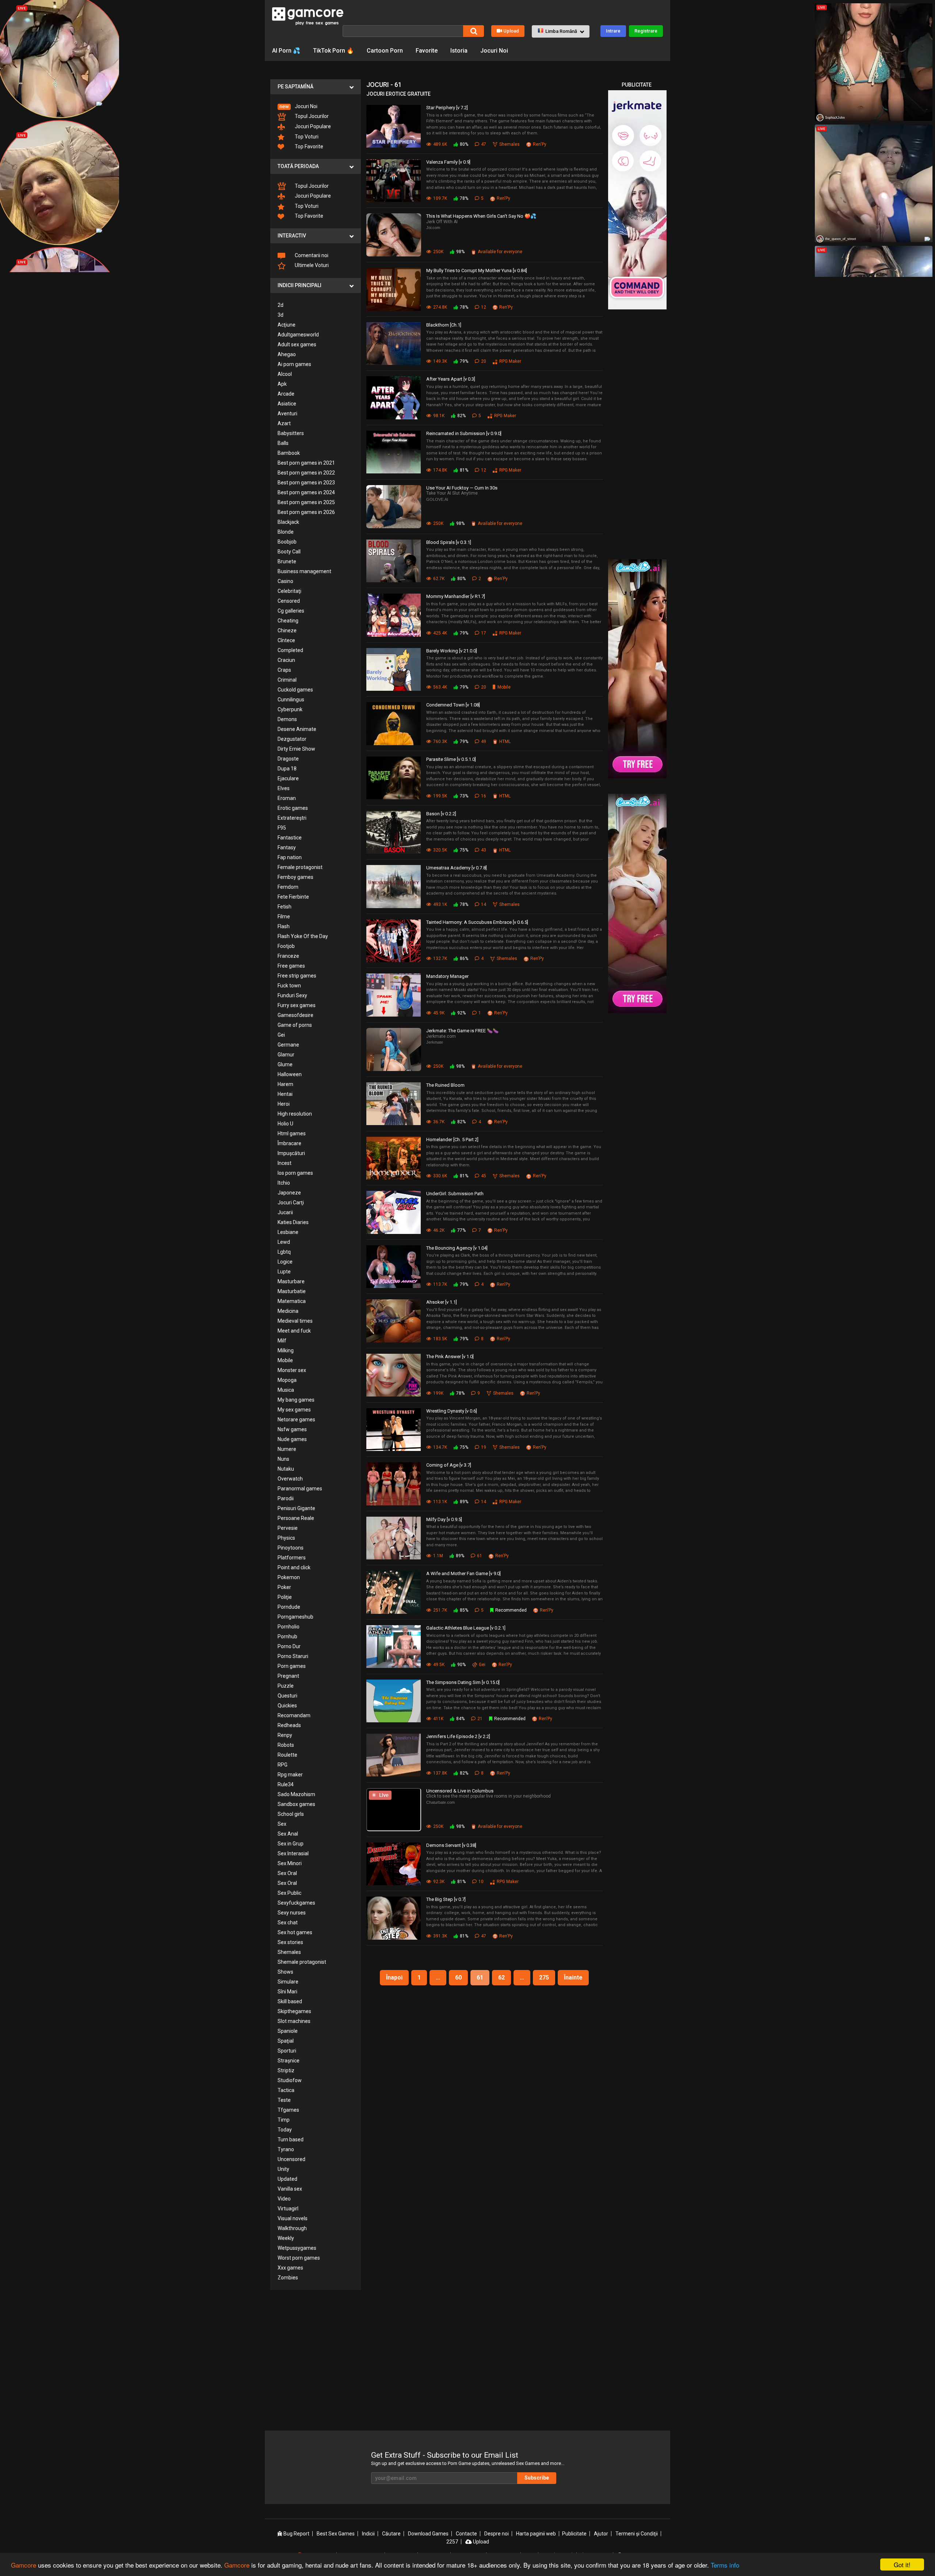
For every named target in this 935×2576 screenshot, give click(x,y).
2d (280, 305)
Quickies (287, 1706)
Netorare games (296, 1420)
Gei (281, 1035)
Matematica (292, 1301)
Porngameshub (295, 1617)
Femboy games (295, 877)
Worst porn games (299, 2258)
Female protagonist (300, 867)
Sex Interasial (293, 1853)
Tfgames (288, 2110)
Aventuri (287, 414)
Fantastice (290, 838)
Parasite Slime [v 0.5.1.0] (451, 759)
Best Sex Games (336, 2534)
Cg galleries (291, 611)
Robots (286, 1745)
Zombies (288, 2278)
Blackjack (288, 522)
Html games (292, 1133)
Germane (288, 1045)
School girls (291, 1814)
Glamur (286, 1055)
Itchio (284, 1183)
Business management (304, 571)
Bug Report (296, 2534)
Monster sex (292, 1370)
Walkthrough (292, 2228)
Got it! (902, 2564)
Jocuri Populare (312, 126)
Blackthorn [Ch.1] (444, 325)
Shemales (289, 1952)
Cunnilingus (291, 700)
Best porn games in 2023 (306, 483)
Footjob (286, 946)
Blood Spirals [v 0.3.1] (449, 542)
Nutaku (286, 1469)
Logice (285, 1262)
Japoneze (289, 1193)
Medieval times (295, 1321)
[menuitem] (316, 106)
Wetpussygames (297, 2248)
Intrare (613, 31)
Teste (284, 2100)
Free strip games (297, 976)
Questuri (287, 1696)
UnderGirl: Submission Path (455, 1194)
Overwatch (290, 1479)
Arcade (286, 394)
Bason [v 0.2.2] (441, 814)
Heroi (284, 1104)
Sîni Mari (287, 1992)
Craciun (286, 660)
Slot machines (294, 2021)
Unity (283, 2169)
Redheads (289, 1725)
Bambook (289, 453)
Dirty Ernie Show (296, 749)
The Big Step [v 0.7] (446, 1899)
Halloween (290, 1074)
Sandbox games (296, 1804)
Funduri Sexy (292, 995)
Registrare (646, 31)
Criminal (287, 680)
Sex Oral (287, 1873)
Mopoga (287, 1380)
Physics (286, 1538)
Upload (511, 31)
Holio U (285, 1124)
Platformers (292, 1558)
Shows (285, 1972)
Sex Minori (290, 1863)
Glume (285, 1064)
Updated (287, 2179)
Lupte (284, 1272)
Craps (284, 670)
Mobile (285, 1360)
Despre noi (497, 2534)
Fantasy (287, 847)
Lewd (284, 1242)
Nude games (292, 1439)
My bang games (296, 1400)
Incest (285, 1163)
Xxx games (290, 2268)
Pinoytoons (291, 1548)
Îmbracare (289, 1143)
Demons (287, 719)
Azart (284, 423)
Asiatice (287, 404)
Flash (284, 926)
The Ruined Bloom (445, 1085)
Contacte (466, 2534)
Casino (285, 581)
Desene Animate (297, 729)
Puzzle (286, 1686)
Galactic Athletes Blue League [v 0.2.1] (466, 1628)
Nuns (283, 1459)
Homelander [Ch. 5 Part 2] (452, 1140)
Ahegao (287, 354)
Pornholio (289, 1627)
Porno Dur (289, 1646)
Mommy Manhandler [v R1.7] (456, 596)
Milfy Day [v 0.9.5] (444, 1519)
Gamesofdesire (295, 1015)
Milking (286, 1350)
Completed (290, 650)
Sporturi (287, 2051)
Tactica (286, 2090)
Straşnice (289, 2061)
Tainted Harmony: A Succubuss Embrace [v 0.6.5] (477, 922)
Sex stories (290, 1942)
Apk (282, 384)
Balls (283, 443)
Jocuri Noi (494, 51)
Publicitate (574, 2534)
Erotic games (293, 808)
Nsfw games (292, 1429)
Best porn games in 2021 (306, 463)
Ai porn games (294, 364)
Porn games (292, 1666)
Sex (282, 1824)
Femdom (288, 887)
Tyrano (286, 2149)
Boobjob (287, 542)
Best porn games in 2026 (306, 512)
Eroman (287, 798)
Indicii (368, 2534)
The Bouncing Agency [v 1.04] (457, 1248)
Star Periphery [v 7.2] (447, 108)
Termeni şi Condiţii (637, 2534)
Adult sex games (297, 344)
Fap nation (290, 857)
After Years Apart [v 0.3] (451, 379)
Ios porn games (295, 1173)
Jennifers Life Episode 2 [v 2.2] (458, 1736)
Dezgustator (292, 739)
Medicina (288, 1311)
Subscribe (537, 2478)
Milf (282, 1341)
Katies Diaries (293, 1222)
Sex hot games (295, 1932)
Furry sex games (297, 1005)
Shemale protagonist (302, 1962)
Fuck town (289, 986)
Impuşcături (291, 1153)
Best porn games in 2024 (306, 492)
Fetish (285, 907)
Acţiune (287, 325)
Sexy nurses (292, 1913)
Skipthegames (294, 2011)
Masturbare (291, 1281)
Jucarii (285, 1212)
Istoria (459, 51)
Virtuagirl (288, 2209)
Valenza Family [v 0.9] (448, 162)
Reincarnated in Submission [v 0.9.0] (464, 433)
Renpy (285, 1735)
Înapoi (394, 1977)
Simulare (288, 1982)
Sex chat (288, 1923)
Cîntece (286, 640)
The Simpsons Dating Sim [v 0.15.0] (463, 1682)
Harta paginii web (536, 2534)
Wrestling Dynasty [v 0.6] (452, 1411)
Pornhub (287, 1636)
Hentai (285, 1094)
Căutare (391, 2534)
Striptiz (286, 2070)
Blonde (286, 532)
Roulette (287, 1755)
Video (284, 2199)
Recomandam (294, 1715)
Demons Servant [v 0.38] (451, 1845)
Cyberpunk (290, 709)
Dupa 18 (287, 769)
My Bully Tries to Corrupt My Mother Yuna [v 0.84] (477, 270)
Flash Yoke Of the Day (303, 936)
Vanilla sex (290, 2189)
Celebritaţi (289, 591)
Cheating (288, 621)
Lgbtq (284, 1252)
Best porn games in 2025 (306, 502)
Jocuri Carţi (291, 1203)
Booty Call (289, 552)
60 (458, 1977)
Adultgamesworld (298, 335)
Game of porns (295, 1025)
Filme (284, 917)
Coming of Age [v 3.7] (449, 1465)
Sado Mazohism (296, 1794)
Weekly (286, 2238)
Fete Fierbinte (293, 897)
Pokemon (289, 1577)
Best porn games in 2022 (306, 473)
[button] (561, 31)
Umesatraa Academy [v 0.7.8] (457, 868)
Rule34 (286, 1784)
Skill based (290, 2001)
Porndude (289, 1607)
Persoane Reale (296, 1518)
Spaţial (286, 2041)
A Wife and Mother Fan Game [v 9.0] (463, 1573)
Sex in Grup (291, 1844)
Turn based (291, 2139)
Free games (291, 966)
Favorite (427, 51)
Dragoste (288, 759)
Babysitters (291, 433)
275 (544, 1977)
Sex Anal (288, 1834)
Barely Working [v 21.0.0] (452, 651)
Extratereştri (292, 818)
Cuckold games (295, 690)
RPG (283, 1765)
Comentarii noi (311, 255)
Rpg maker (290, 1775)
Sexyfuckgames (296, 1903)
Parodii (286, 1498)
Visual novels (293, 2218)
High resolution (295, 1114)
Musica (286, 1390)
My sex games (294, 1410)
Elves (284, 788)
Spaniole (288, 2031)
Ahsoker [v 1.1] (442, 1302)
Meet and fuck (294, 1331)
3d (280, 315)
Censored (289, 601)
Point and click (294, 1567)
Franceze (288, 956)
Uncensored (291, 2159)
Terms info (725, 2565)
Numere (287, 1449)
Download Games (428, 2534)
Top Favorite (308, 146)
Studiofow (290, 2080)
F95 (282, 828)
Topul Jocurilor (311, 116)
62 (501, 1977)
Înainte (573, 1977)
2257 (452, 2542)
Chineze (287, 630)
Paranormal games (300, 1489)
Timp (284, 2120)
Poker (284, 1587)
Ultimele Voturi (311, 265)
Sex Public (289, 1893)
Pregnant (288, 1676)
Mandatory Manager (447, 976)
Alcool (285, 374)
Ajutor (601, 2534)
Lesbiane (288, 1232)
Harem (285, 1084)
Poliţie (285, 1597)
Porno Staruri (293, 1656)
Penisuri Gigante (296, 1508)
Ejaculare (288, 778)
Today (285, 2130)
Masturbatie (292, 1291)
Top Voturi (306, 137)
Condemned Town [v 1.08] (453, 705)
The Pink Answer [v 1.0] (450, 1356)
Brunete (287, 561)
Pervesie (288, 1528)
